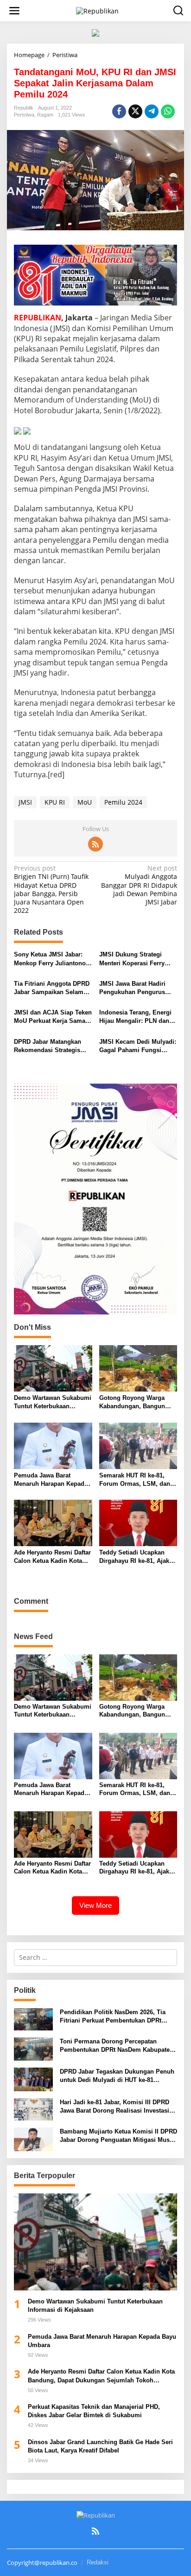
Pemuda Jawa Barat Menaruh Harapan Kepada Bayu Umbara (51, 1480)
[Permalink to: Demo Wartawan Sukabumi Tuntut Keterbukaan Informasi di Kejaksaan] (53, 1368)
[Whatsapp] (168, 111)
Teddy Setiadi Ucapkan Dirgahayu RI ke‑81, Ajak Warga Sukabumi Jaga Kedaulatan (134, 1557)
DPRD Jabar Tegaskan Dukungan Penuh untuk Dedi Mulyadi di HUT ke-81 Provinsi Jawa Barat (117, 2076)
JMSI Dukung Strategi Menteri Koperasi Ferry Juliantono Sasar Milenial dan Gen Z (136, 959)
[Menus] (14, 11)
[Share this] (119, 111)
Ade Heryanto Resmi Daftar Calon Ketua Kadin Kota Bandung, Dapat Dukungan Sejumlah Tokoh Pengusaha (52, 1557)
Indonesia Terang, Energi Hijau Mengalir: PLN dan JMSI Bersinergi (135, 1017)
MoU (85, 802)
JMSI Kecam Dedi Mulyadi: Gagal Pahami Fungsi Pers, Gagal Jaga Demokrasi (138, 1046)
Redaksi (98, 2562)
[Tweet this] (135, 111)
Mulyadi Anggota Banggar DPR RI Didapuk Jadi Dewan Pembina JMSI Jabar (139, 885)
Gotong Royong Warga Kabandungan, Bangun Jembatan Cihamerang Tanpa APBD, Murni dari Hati (134, 1402)
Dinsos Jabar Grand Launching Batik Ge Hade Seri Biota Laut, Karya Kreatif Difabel (100, 2446)
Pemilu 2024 (123, 802)
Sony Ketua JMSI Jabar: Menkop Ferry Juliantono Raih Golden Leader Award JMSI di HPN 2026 (52, 959)
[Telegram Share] (152, 111)
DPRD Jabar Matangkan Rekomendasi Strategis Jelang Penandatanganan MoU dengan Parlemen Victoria (50, 1046)
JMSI (25, 802)
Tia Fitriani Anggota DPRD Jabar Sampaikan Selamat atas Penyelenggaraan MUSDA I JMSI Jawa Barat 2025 (52, 988)
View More (95, 1905)
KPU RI (55, 802)
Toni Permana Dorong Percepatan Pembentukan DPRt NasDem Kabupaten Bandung (117, 2046)
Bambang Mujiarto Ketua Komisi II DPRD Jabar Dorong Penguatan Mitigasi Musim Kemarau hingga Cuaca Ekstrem (118, 2136)
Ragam (45, 115)
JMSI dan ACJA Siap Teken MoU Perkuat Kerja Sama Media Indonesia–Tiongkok (53, 1017)
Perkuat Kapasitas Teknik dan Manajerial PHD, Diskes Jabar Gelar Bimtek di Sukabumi (95, 2411)
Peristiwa (24, 115)
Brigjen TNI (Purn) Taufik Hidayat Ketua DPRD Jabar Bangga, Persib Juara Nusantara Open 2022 (51, 889)
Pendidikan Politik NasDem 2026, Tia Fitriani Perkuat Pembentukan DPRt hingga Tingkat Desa (113, 2017)
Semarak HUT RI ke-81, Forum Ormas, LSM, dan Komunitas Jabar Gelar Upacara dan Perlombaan (135, 1480)
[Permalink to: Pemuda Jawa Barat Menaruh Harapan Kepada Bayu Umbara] (53, 1445)
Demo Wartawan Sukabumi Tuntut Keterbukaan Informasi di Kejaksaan (53, 1402)
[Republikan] (97, 10)
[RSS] (95, 844)
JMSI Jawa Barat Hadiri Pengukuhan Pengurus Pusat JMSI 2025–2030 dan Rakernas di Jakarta (137, 988)
